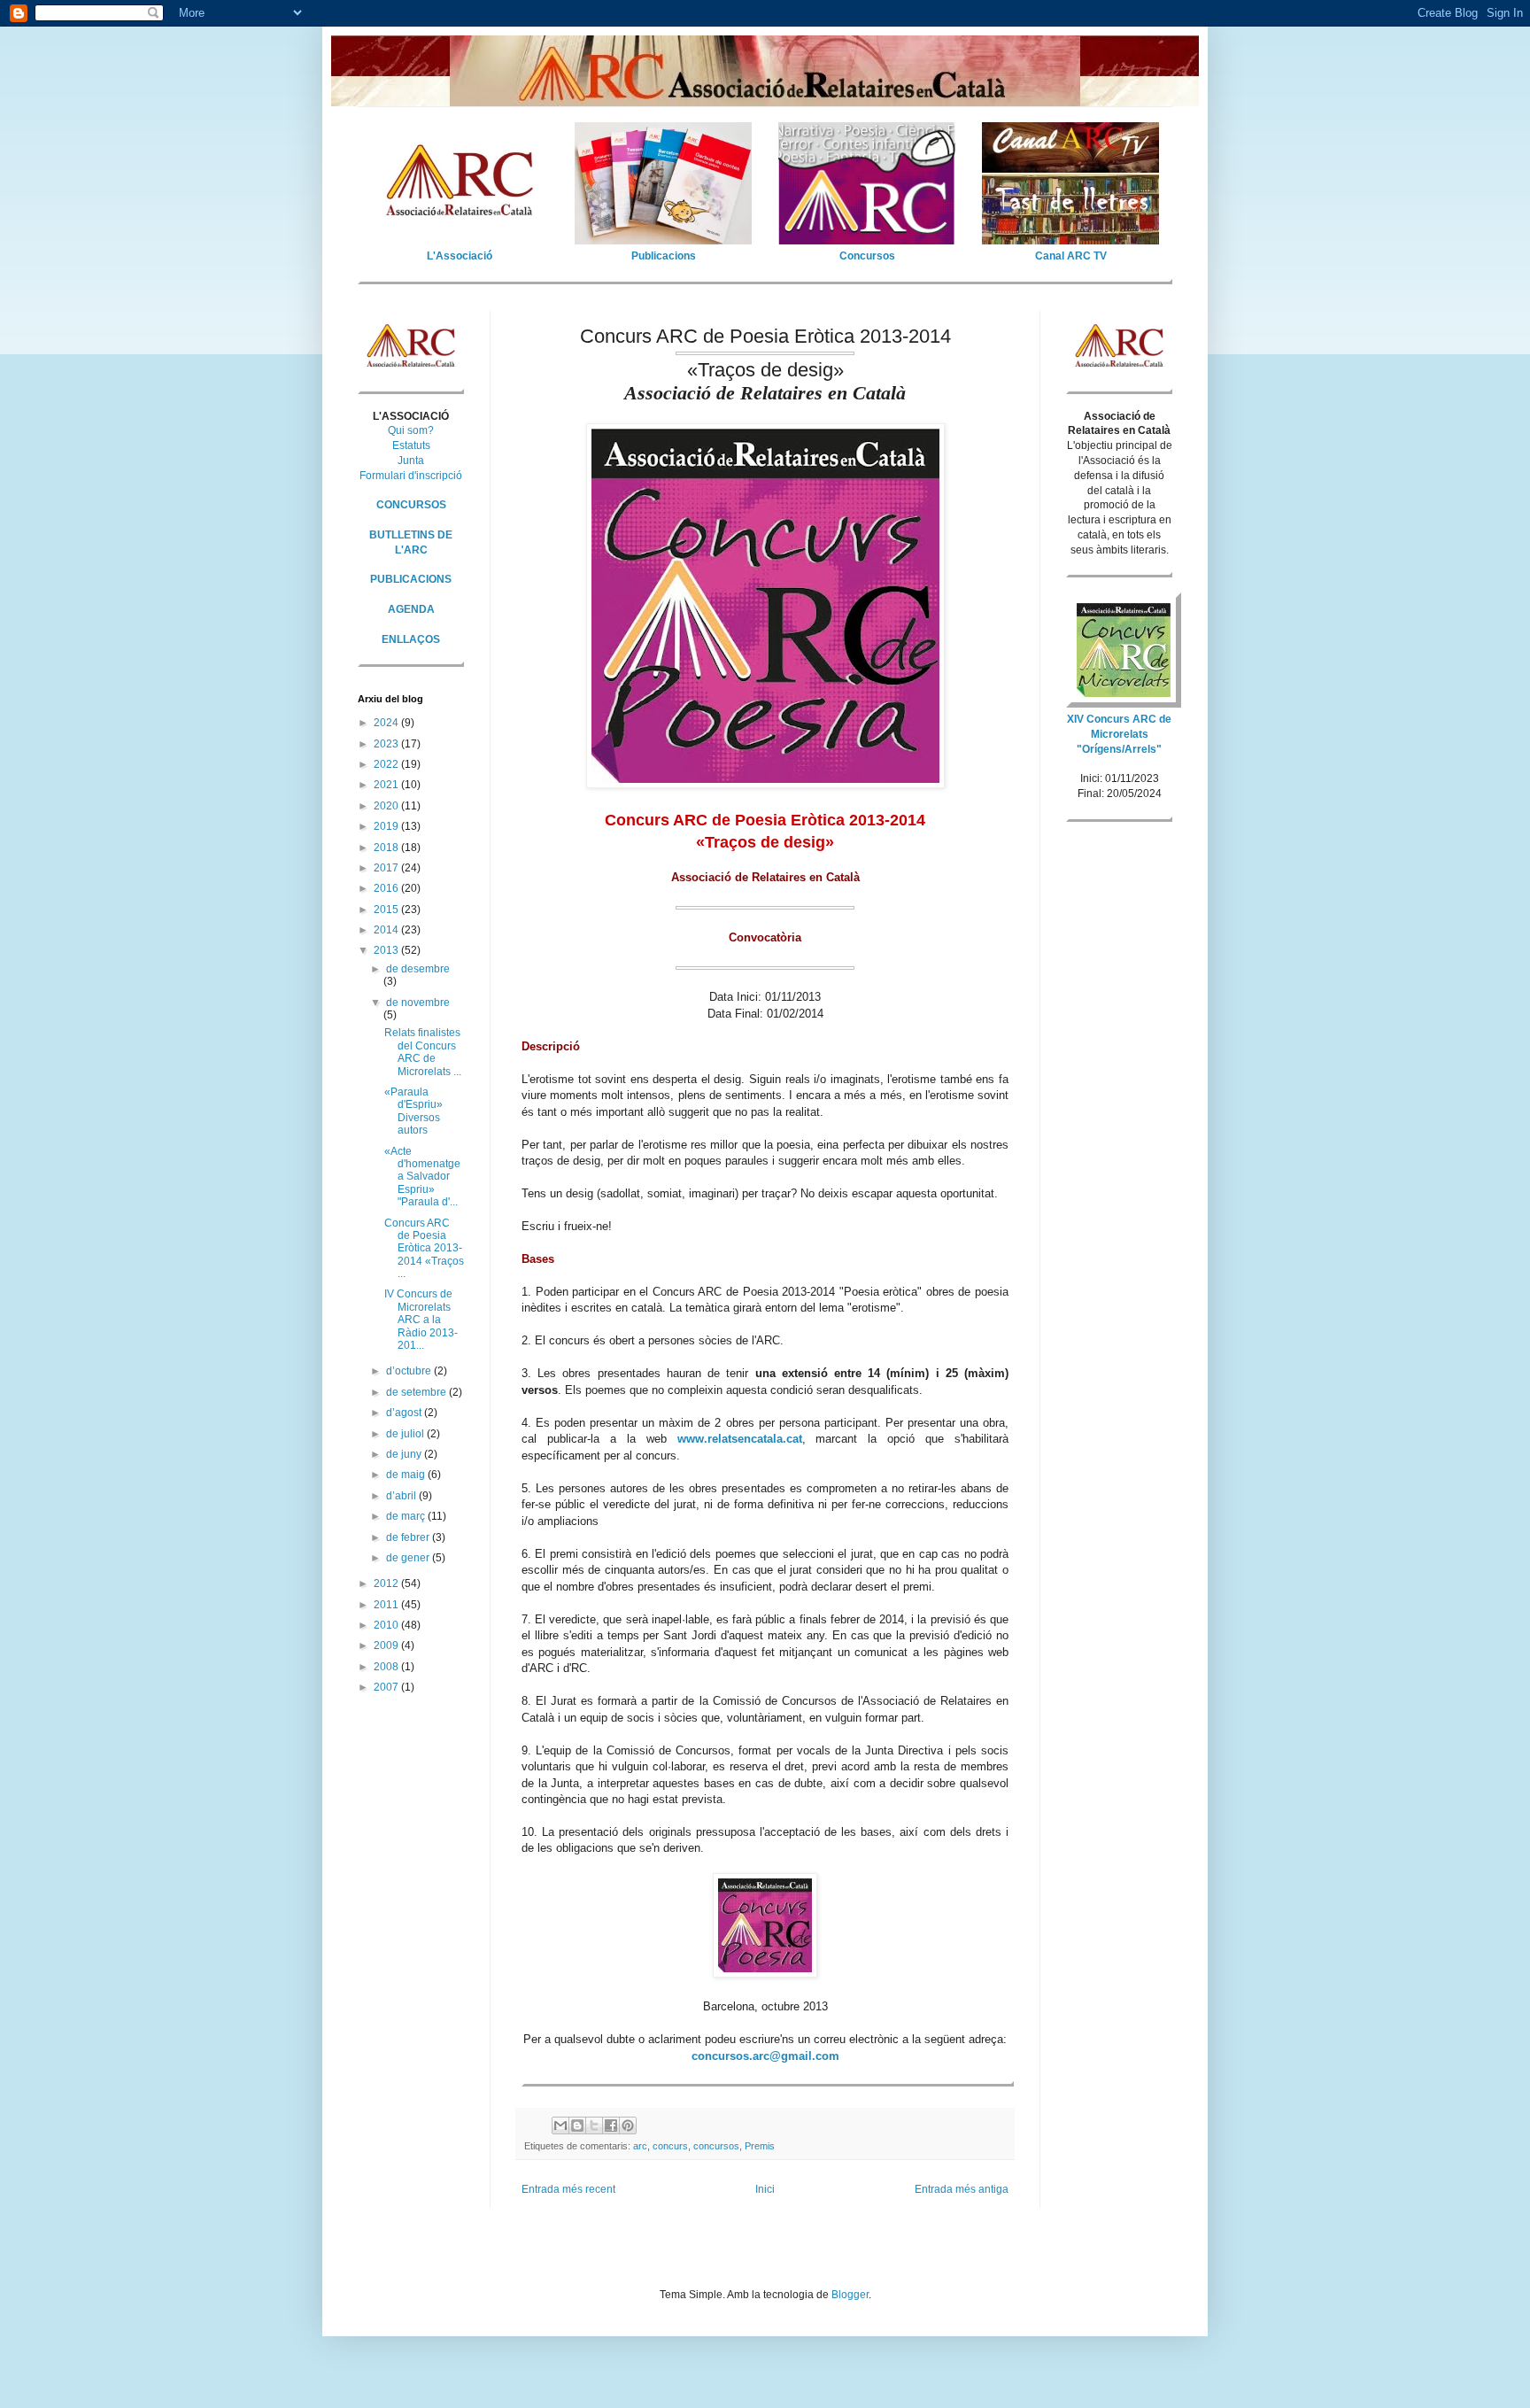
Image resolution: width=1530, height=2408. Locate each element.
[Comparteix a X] (594, 2125)
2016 (387, 888)
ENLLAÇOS (411, 639)
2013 (387, 950)
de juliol (406, 1434)
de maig (407, 1475)
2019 (387, 826)
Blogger (850, 2295)
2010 (387, 1625)
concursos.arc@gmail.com (765, 2056)
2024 (387, 723)
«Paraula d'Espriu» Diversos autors (413, 1111)
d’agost (405, 1413)
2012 (387, 1583)
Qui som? (411, 430)
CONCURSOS (411, 505)
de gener (409, 1558)
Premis (760, 2146)
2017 (387, 868)
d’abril (402, 1496)
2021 (387, 785)
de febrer (409, 1537)
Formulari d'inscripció (411, 476)
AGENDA (411, 609)
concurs (670, 2146)
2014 (387, 930)
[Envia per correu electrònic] (560, 2125)
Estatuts (411, 445)
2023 (387, 744)
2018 (387, 848)
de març (407, 1516)
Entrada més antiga (962, 2189)
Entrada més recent (568, 2189)
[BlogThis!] (577, 2125)
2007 (387, 1687)
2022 (387, 764)
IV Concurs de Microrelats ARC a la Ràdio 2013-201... (421, 1320)
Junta (411, 461)
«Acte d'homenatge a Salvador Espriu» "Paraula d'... (422, 1177)
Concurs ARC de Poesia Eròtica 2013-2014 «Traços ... (424, 1249)
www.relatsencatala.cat (740, 1439)
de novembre (418, 1003)
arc (640, 2146)
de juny (405, 1454)
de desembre (418, 969)
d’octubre (410, 1371)
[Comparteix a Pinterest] (628, 2125)
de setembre (417, 1392)
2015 (387, 910)
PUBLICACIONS (411, 579)
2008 (387, 1667)
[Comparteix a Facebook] (611, 2125)
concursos (716, 2146)
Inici (765, 2189)
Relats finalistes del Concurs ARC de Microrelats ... (423, 1052)
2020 (387, 806)
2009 (387, 1645)
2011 (387, 1605)
